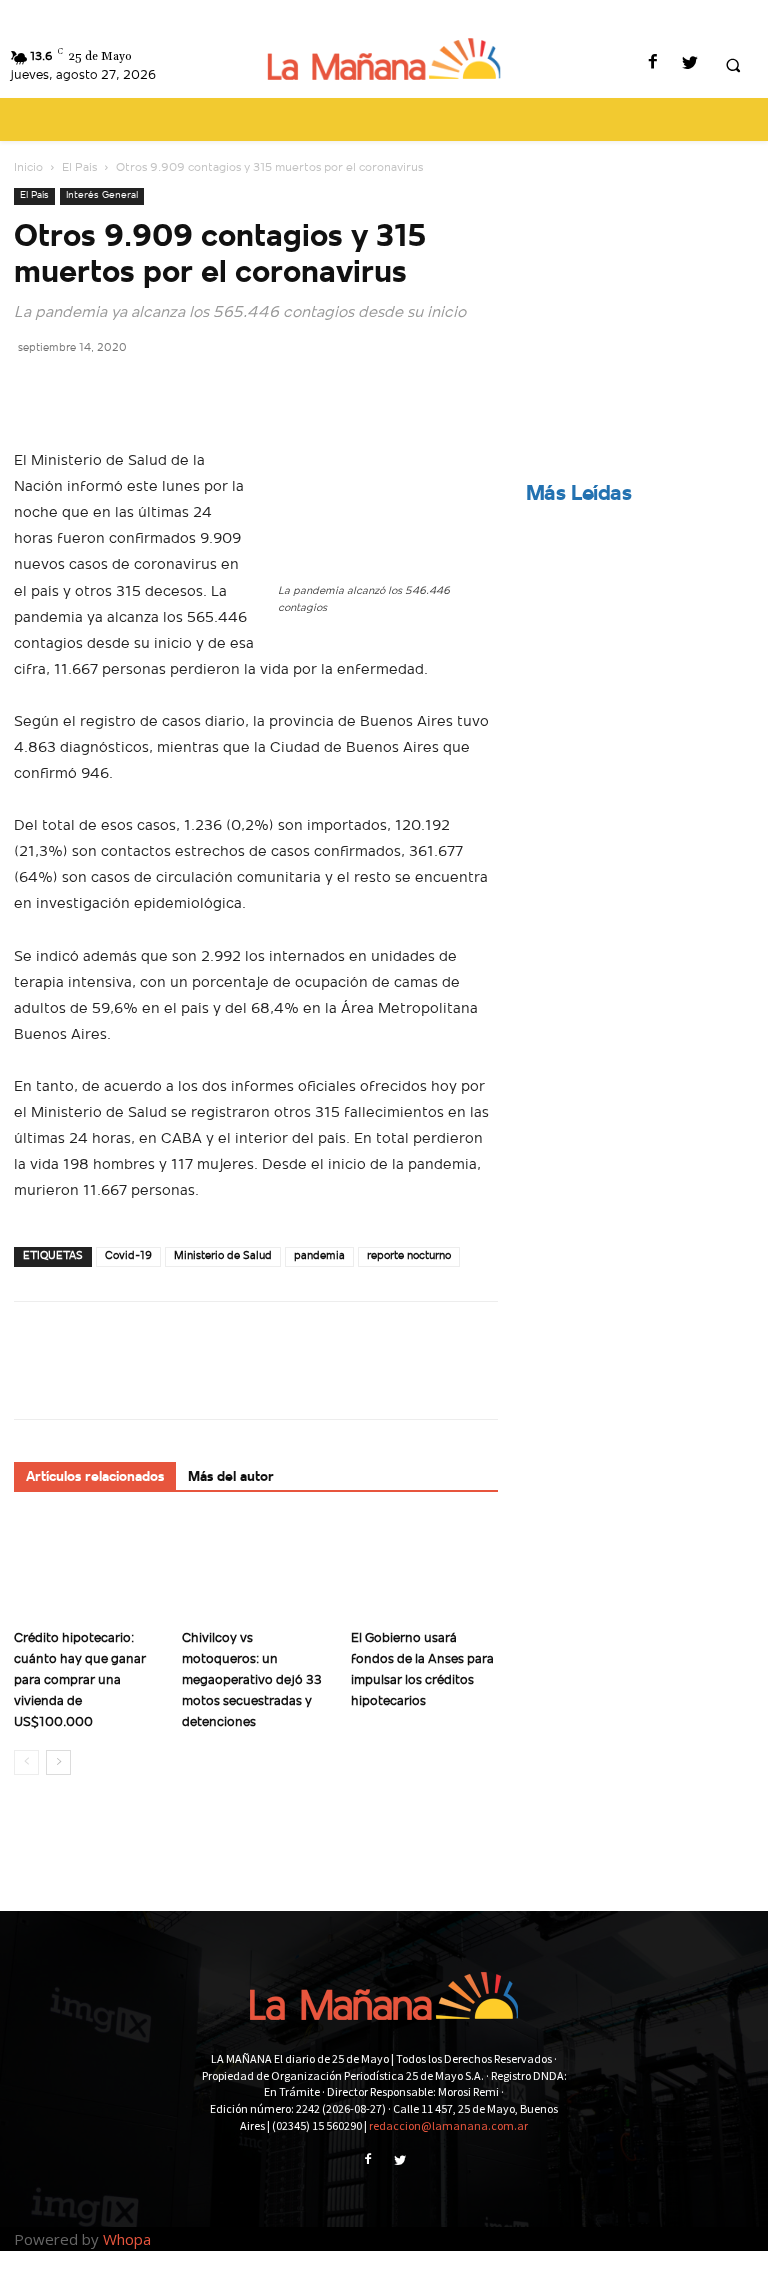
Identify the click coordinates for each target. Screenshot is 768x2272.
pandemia (319, 1256)
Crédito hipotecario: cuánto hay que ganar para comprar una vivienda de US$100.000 (80, 1680)
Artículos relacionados (95, 1477)
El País (79, 168)
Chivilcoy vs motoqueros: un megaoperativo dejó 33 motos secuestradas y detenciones (252, 1680)
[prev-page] (26, 1762)
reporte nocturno (409, 1256)
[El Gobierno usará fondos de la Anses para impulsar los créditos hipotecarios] (424, 1569)
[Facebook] (652, 64)
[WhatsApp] (172, 392)
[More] (219, 392)
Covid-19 (128, 1256)
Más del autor (231, 1477)
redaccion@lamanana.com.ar (448, 2125)
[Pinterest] (126, 392)
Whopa (127, 2239)
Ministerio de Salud (223, 1256)
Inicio (28, 168)
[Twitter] (689, 64)
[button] (733, 65)
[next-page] (58, 1762)
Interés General (102, 195)
